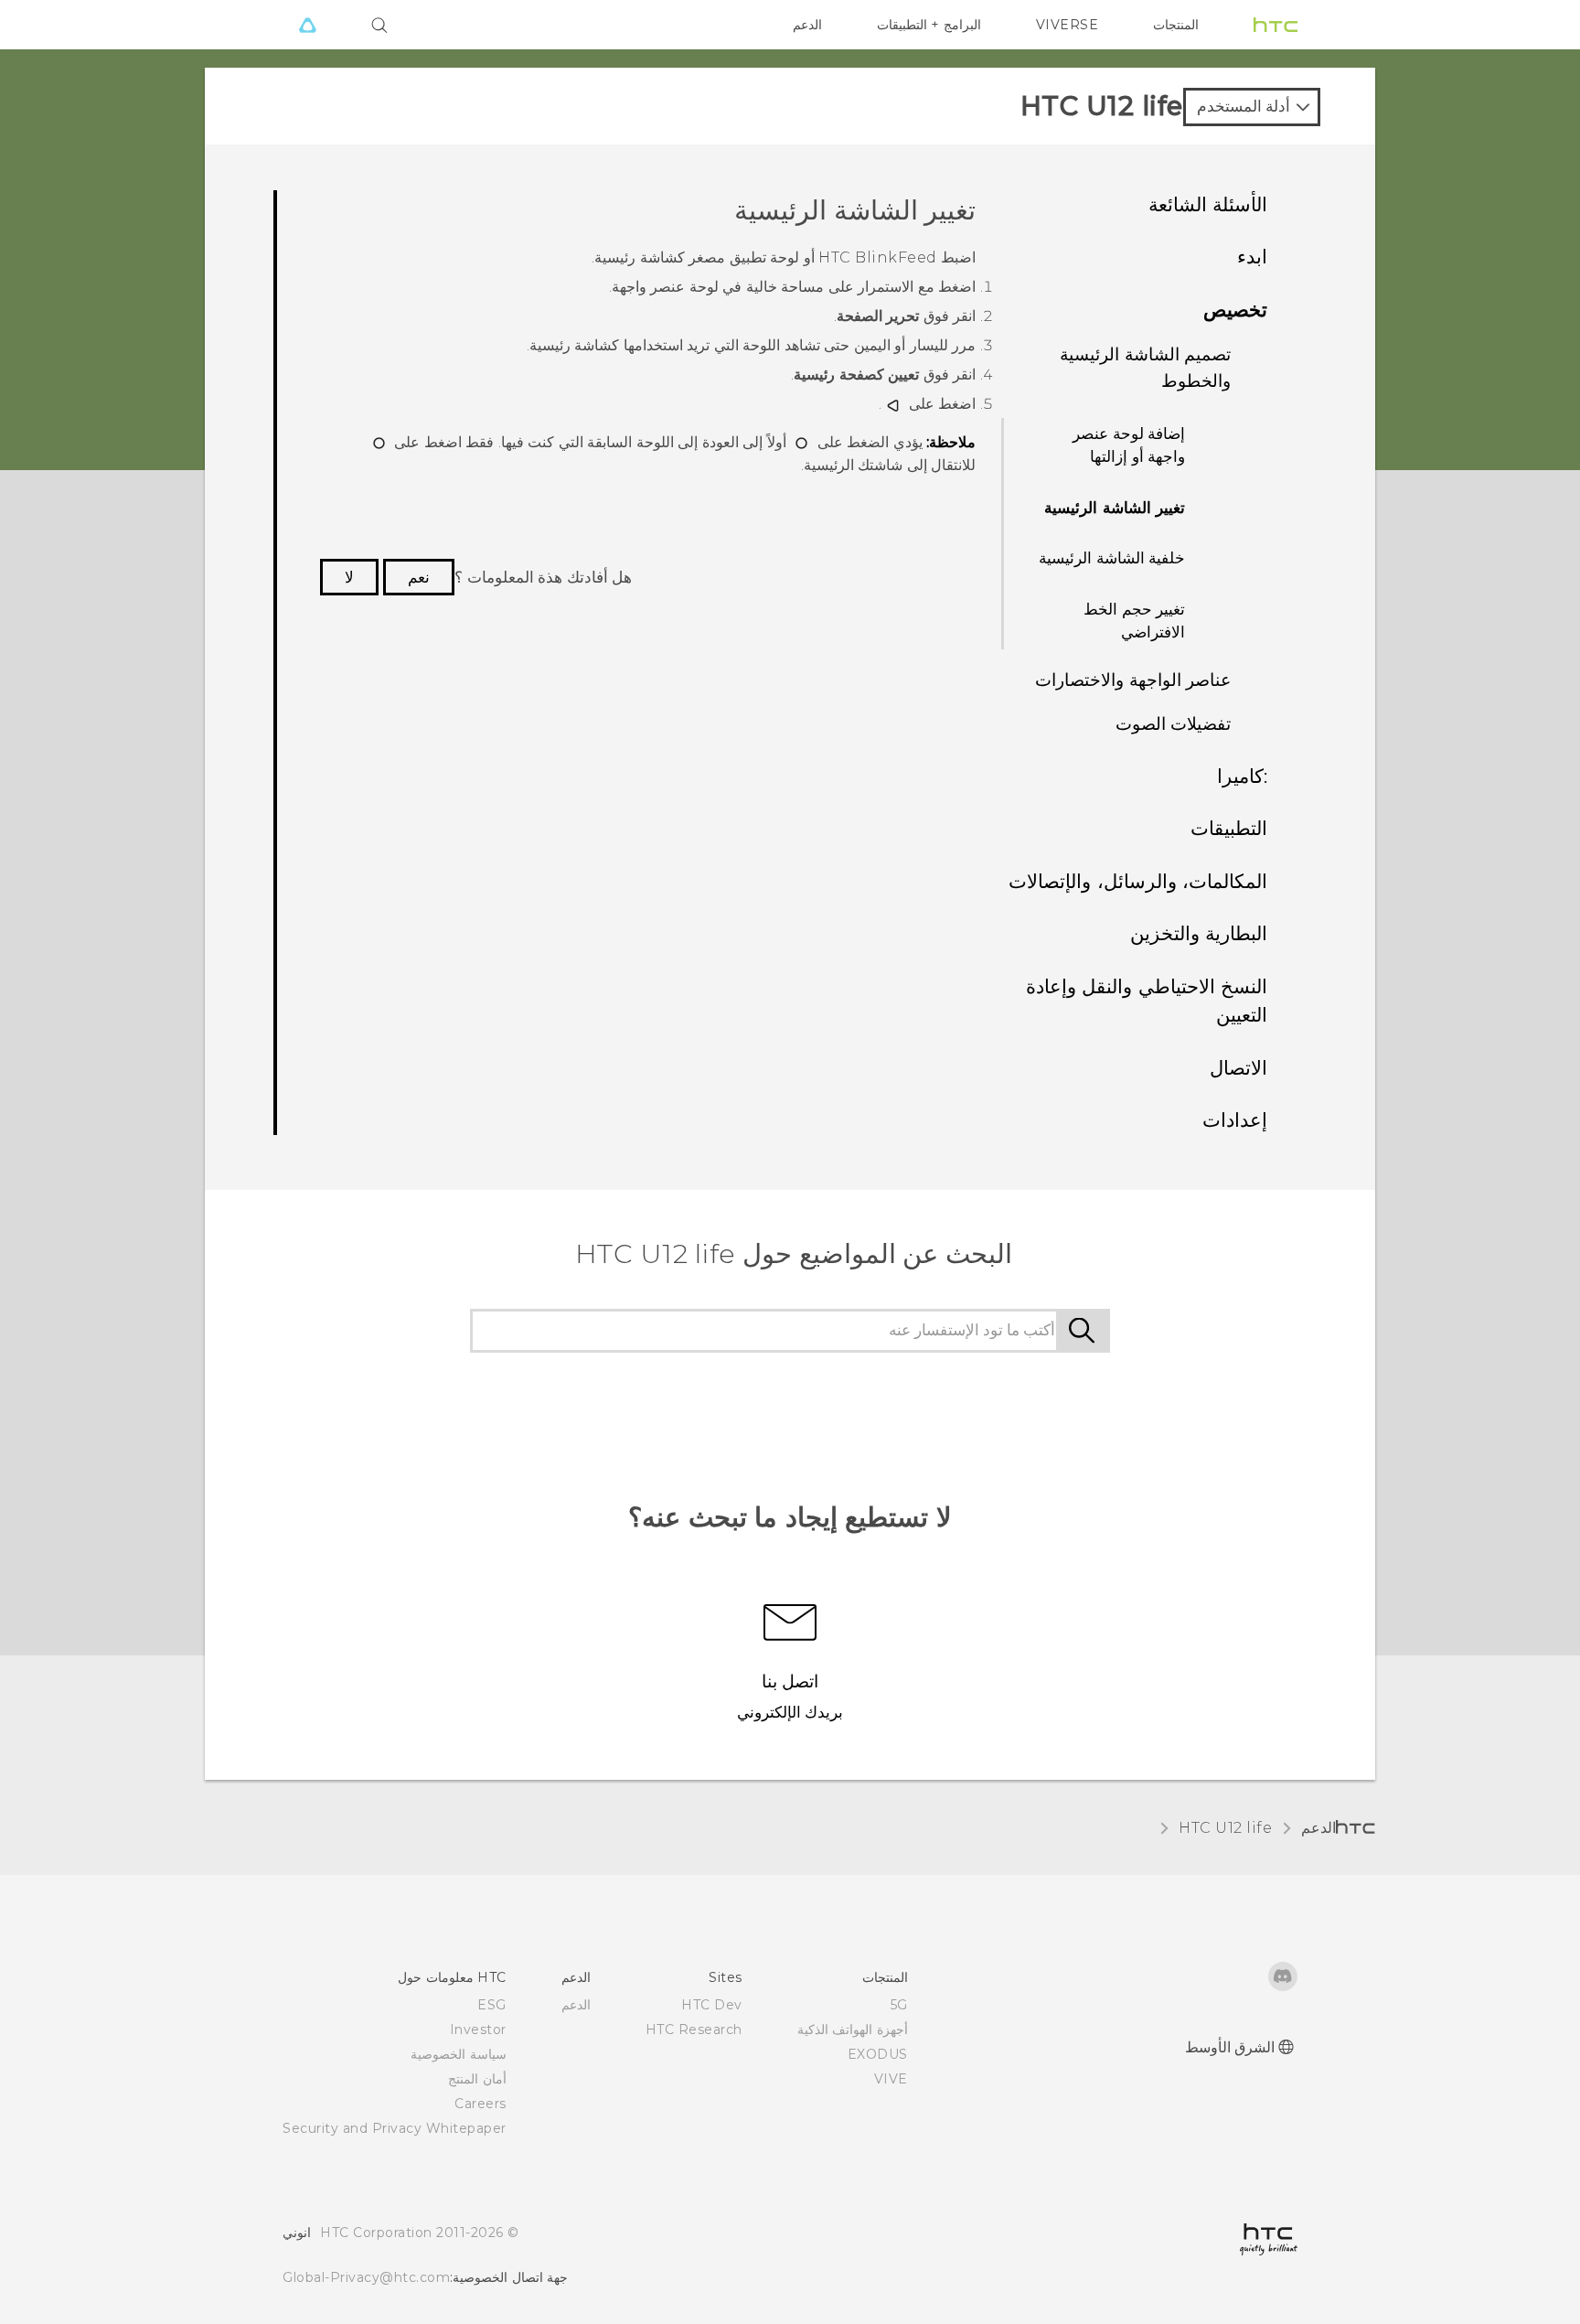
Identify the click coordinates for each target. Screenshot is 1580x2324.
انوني (297, 2233)
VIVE (891, 2079)
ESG (492, 2005)
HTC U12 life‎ (1225, 1828)
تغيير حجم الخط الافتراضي (1134, 621)
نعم (419, 577)
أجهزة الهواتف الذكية (853, 2029)
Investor (478, 2029)
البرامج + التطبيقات (929, 25)
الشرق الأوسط (1230, 2047)
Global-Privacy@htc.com (366, 2277)
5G (899, 2005)
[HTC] (1276, 25)
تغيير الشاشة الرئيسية (1115, 508)
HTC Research (694, 2029)
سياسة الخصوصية (459, 2054)
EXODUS (878, 2054)
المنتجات (1176, 25)
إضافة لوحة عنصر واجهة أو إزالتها (1129, 445)
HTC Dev (712, 2005)
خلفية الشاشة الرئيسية (1112, 558)
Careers (480, 2104)
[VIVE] (307, 25)
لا (349, 577)
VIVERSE (1068, 25)
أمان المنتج (477, 2079)
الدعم (807, 25)
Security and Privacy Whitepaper (395, 2128)
